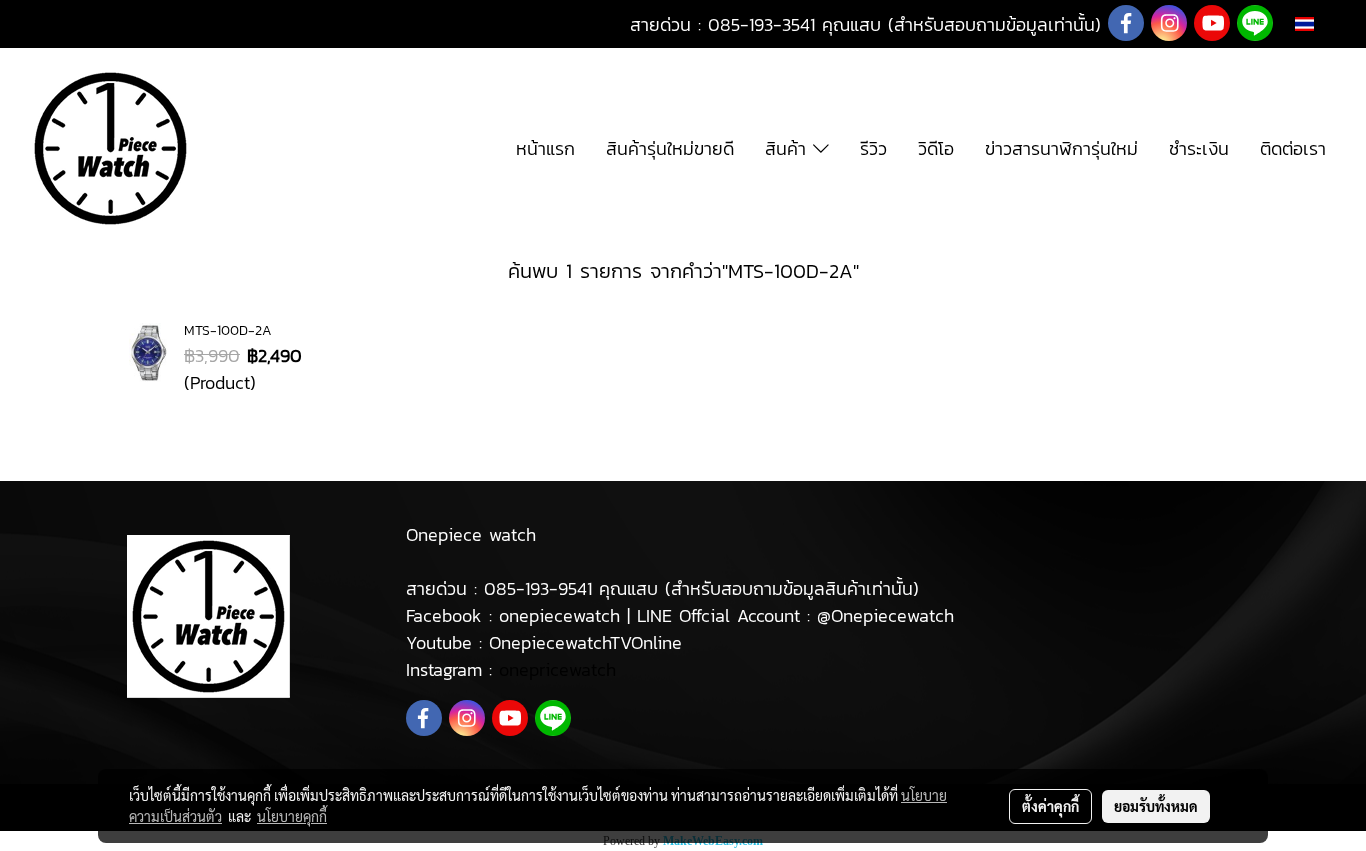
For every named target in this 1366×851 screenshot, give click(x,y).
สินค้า (789, 148)
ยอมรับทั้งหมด (1156, 806)
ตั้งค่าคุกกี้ (1050, 806)
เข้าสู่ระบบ (56, 24)
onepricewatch (557, 669)
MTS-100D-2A (228, 330)
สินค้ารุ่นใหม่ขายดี (670, 148)
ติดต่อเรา (1293, 148)
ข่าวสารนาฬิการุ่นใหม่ (1061, 148)
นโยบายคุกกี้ (292, 816)
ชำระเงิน (1199, 148)
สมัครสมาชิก (157, 24)
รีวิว (873, 148)
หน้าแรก (545, 148)
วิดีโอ (936, 148)
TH (1325, 23)
